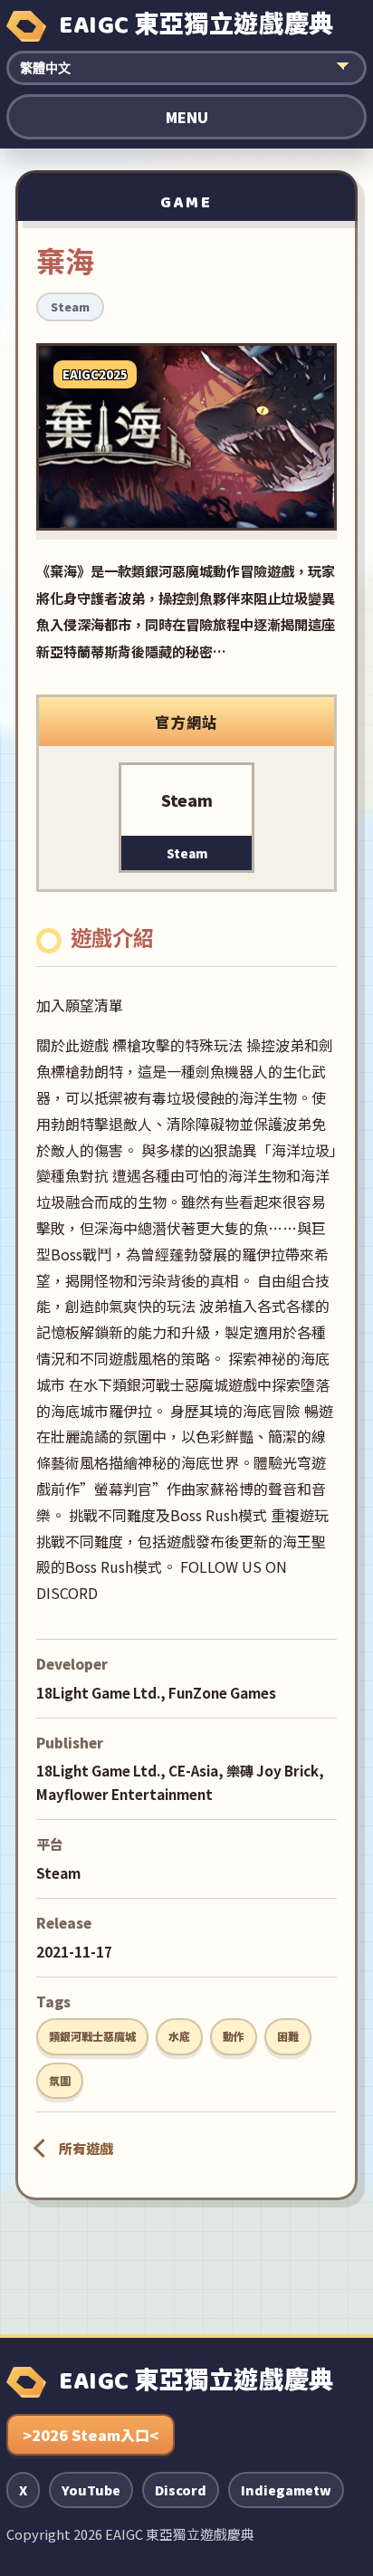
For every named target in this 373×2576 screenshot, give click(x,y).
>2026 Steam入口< (91, 2435)
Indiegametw (286, 2490)
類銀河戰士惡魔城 (92, 2036)
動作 (234, 2036)
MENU (187, 117)
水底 (179, 2036)
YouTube (91, 2490)
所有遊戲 (86, 2148)
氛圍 (60, 2080)
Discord (181, 2490)
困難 (288, 2036)
